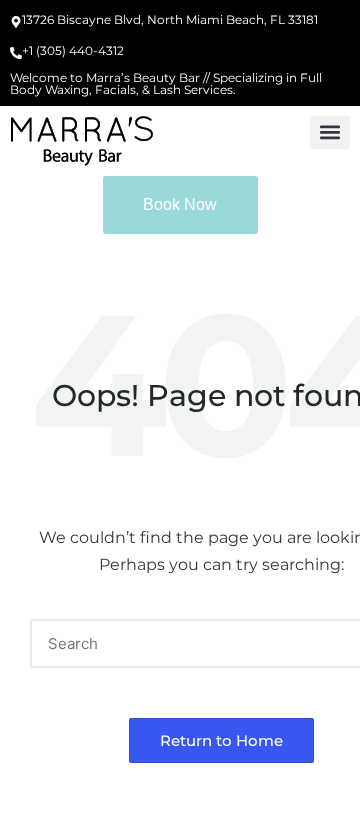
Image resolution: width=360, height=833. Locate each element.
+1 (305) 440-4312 (73, 50)
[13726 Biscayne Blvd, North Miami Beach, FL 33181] (16, 23)
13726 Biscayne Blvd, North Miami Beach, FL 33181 (170, 19)
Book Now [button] (180, 204)
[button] (330, 132)
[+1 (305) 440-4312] (16, 54)
